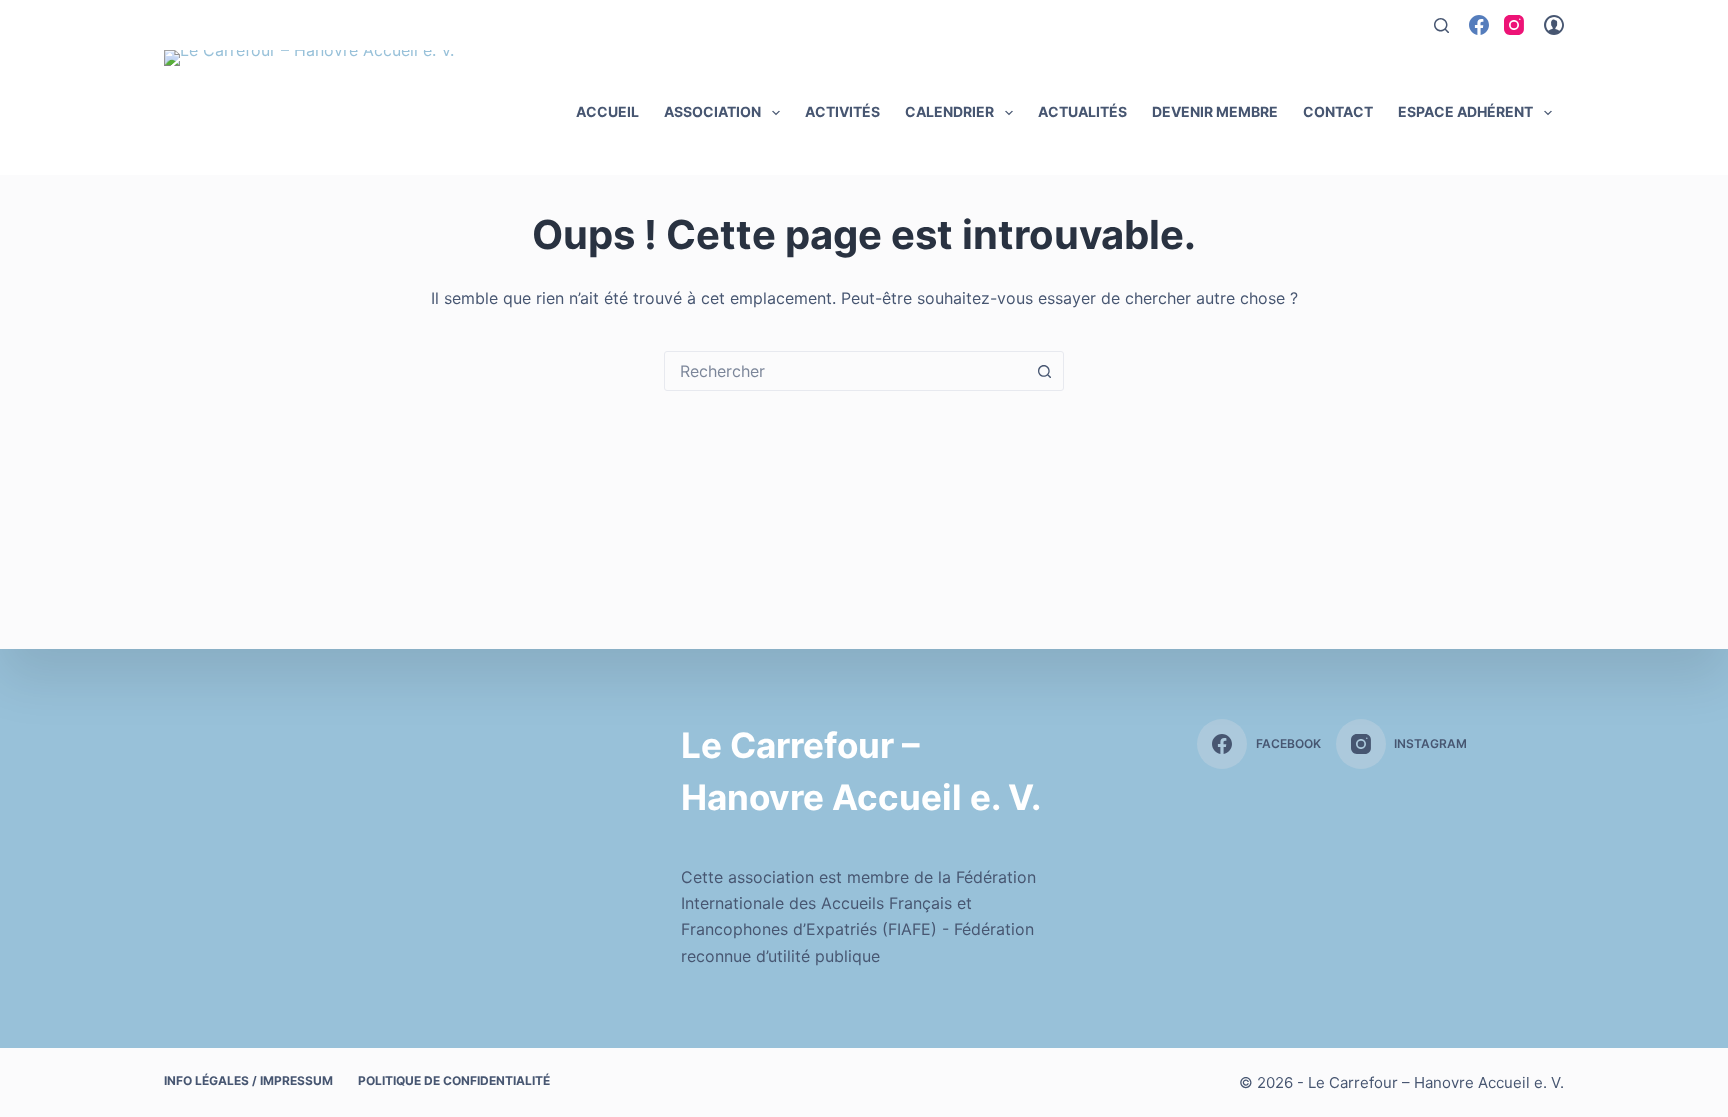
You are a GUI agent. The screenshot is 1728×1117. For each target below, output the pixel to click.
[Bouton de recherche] (1044, 371)
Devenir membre (1215, 111)
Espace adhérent (1465, 111)
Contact (1338, 111)
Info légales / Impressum (248, 1080)
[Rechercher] (1441, 25)
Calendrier (949, 111)
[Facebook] (1479, 25)
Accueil (607, 111)
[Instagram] (1514, 25)
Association (712, 111)
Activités (842, 111)
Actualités (1082, 111)
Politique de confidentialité (454, 1080)
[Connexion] (1554, 25)
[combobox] (845, 371)
